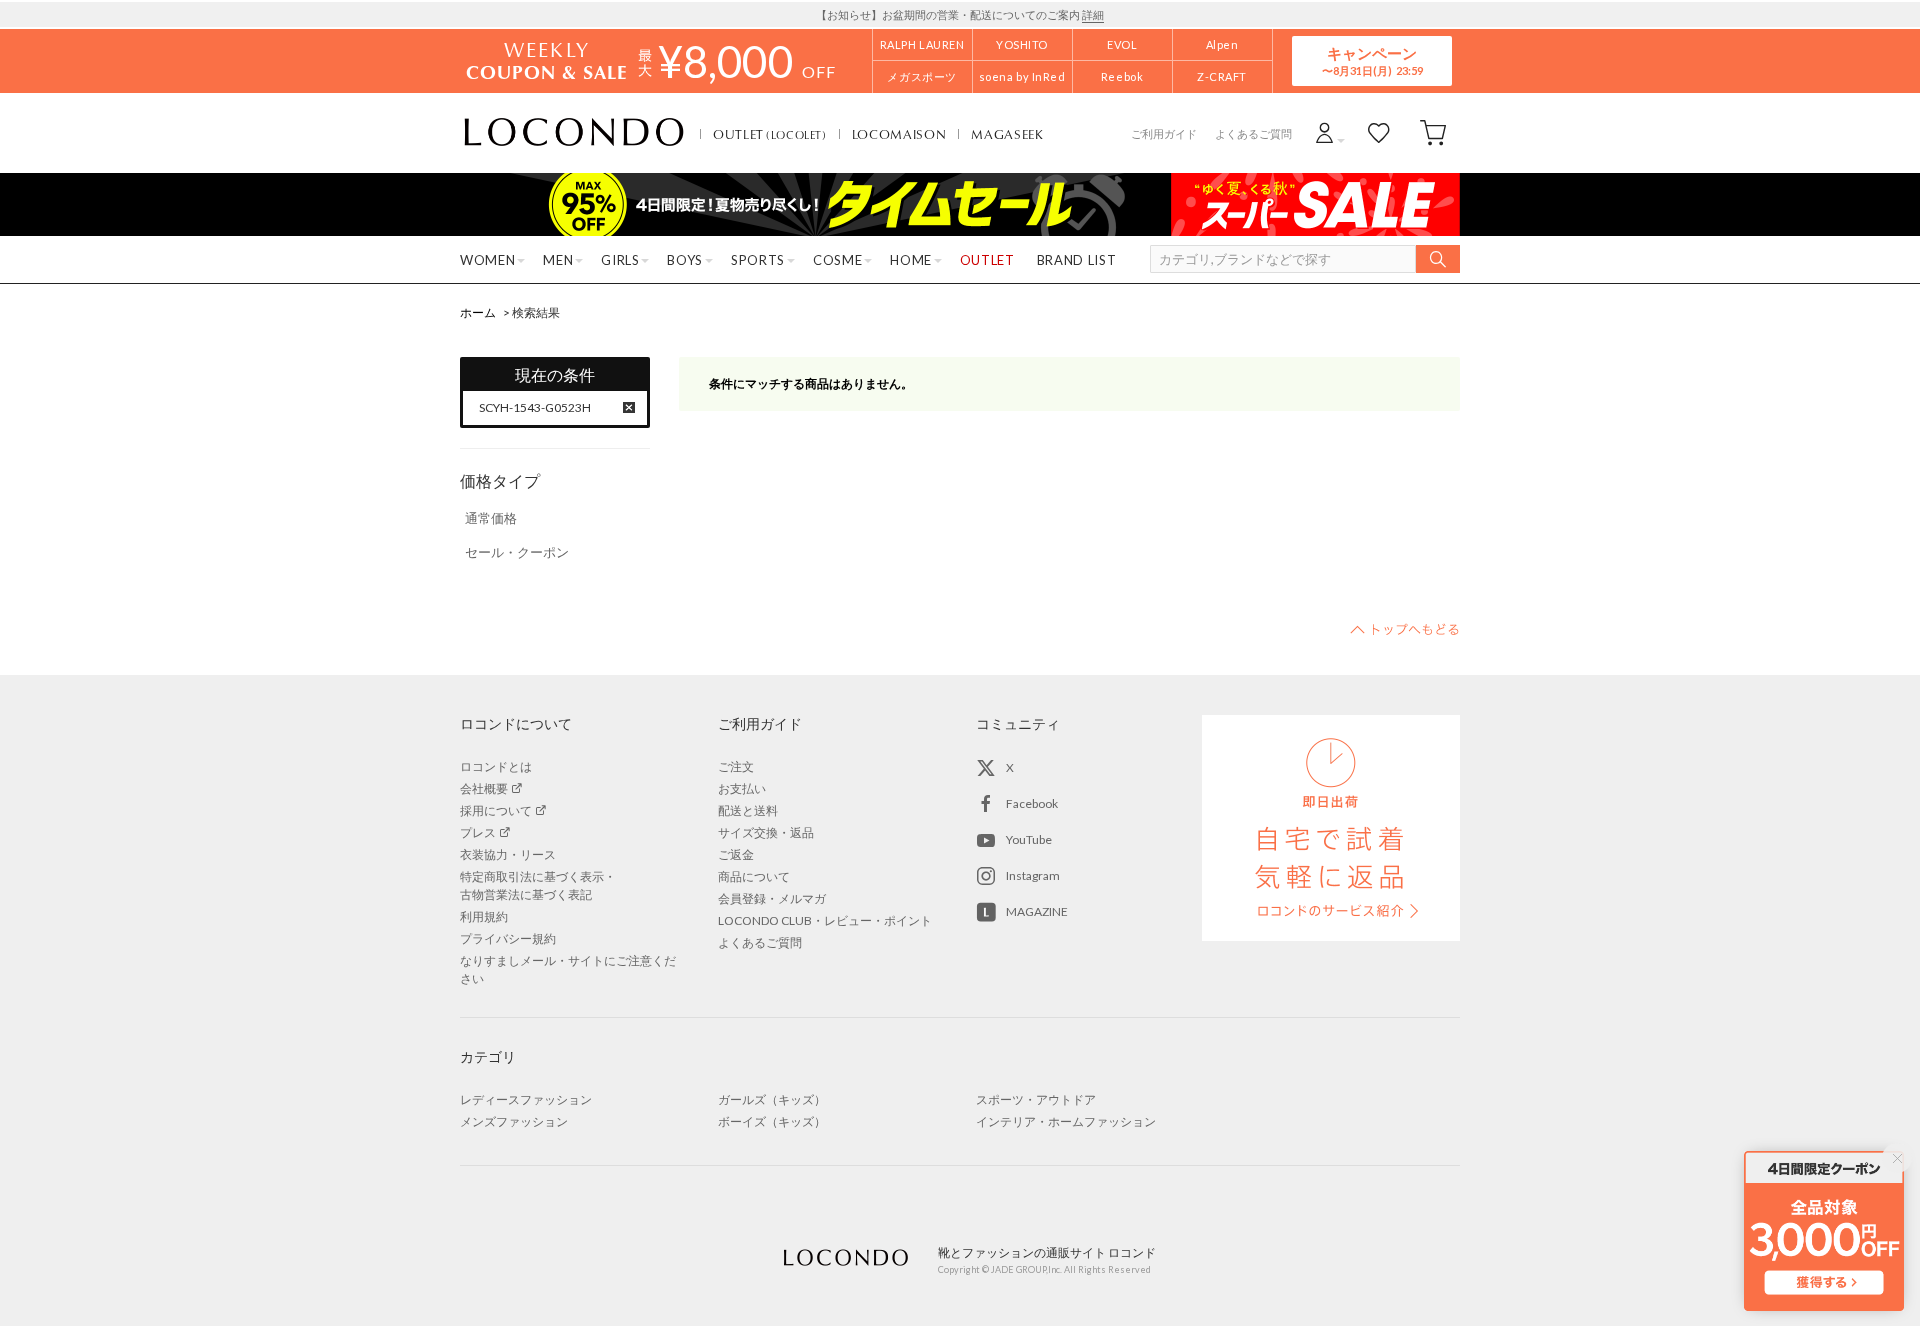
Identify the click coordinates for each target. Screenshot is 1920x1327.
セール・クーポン (517, 552)
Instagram (1033, 875)
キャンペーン (1372, 60)
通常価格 (491, 518)
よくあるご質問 (1253, 133)
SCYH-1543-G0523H (535, 407)
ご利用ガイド (1164, 133)
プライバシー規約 (508, 938)
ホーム (478, 312)
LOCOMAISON (899, 134)
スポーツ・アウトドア (1036, 1099)
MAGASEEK (1007, 134)
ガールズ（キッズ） (772, 1099)
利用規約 (484, 916)
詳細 (1093, 14)
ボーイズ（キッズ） (772, 1121)
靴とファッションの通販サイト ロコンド (574, 133)
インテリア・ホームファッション (1066, 1121)
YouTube (1029, 839)
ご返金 (736, 854)
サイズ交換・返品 (766, 832)
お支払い (742, 788)
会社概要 (484, 788)
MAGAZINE (1037, 911)
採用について (496, 810)
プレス (478, 832)
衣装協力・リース (508, 854)
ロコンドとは (496, 766)
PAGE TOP (1405, 629)
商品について (754, 876)
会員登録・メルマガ (772, 898)
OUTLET (770, 134)
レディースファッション (526, 1099)
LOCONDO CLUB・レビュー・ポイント (825, 920)
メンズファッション (514, 1121)
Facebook (1032, 803)
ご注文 (736, 766)
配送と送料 (748, 810)
